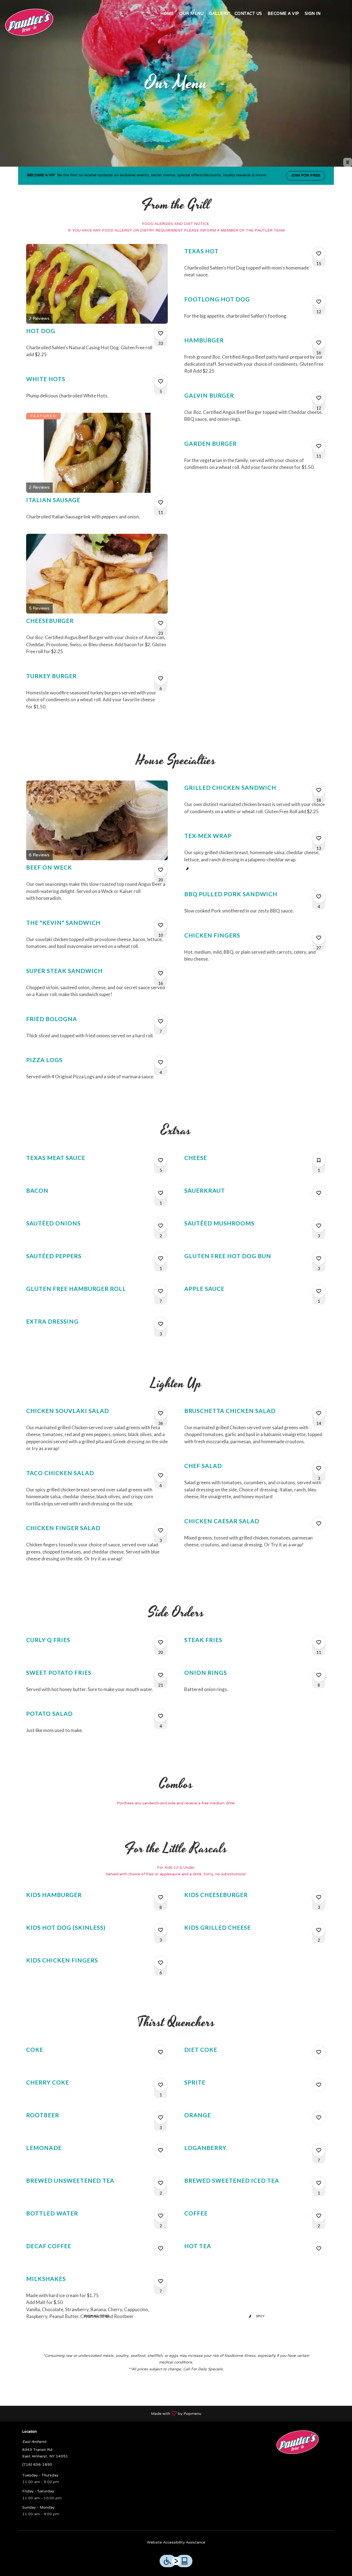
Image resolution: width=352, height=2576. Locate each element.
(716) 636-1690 (37, 2465)
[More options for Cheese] (319, 1160)
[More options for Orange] (319, 2118)
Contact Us (248, 14)
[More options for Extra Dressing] (161, 1324)
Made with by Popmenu (103, 2413)
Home (167, 14)
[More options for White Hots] (161, 381)
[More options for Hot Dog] (161, 333)
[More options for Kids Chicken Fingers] (161, 1963)
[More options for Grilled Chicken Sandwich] (319, 790)
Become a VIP (283, 14)
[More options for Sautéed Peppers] (161, 1258)
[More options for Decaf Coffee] (161, 2248)
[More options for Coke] (161, 2052)
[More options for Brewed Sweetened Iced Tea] (319, 2183)
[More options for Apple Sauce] (319, 1291)
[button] (97, 306)
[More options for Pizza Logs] (161, 1062)
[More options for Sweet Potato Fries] (161, 1675)
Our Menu (191, 14)
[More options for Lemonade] (161, 2150)
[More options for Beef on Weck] (161, 870)
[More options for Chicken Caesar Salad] (319, 1524)
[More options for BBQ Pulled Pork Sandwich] (319, 897)
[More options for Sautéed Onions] (161, 1226)
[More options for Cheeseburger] (161, 623)
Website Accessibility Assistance (176, 2543)
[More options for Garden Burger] (319, 446)
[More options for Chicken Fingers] (319, 938)
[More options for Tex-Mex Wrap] (319, 838)
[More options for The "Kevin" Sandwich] (161, 925)
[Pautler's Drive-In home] (29, 22)
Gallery (219, 14)
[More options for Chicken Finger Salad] (161, 1530)
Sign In (313, 14)
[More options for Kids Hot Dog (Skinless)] (161, 1930)
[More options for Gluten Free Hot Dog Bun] (319, 1258)
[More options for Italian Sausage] (161, 502)
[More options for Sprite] (319, 2085)
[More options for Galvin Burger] (319, 398)
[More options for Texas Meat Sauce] (161, 1160)
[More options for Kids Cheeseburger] (319, 1897)
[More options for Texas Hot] (319, 254)
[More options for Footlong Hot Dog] (319, 302)
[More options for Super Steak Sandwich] (161, 973)
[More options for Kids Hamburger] (161, 1897)
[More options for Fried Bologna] (161, 1021)
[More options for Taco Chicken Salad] (161, 1475)
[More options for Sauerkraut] (319, 1193)
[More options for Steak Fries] (319, 1642)
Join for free (306, 176)
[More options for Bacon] (161, 1193)
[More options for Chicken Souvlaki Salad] (161, 1413)
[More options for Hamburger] (319, 343)
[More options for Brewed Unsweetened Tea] (161, 2183)
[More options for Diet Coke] (319, 2052)
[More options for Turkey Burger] (161, 678)
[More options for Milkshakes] (161, 2281)
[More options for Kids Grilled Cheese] (319, 1930)
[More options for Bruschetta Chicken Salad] (319, 1413)
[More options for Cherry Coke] (161, 2085)
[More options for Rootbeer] (161, 2118)
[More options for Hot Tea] (319, 2248)
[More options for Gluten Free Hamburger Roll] (161, 1291)
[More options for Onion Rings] (319, 1675)
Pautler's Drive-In (298, 2442)
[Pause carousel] (348, 162)
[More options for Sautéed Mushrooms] (319, 1226)
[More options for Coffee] (319, 2216)
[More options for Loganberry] (319, 2150)
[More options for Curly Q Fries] (161, 1642)
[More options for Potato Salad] (161, 1716)
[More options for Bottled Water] (161, 2216)
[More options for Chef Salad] (319, 1468)
